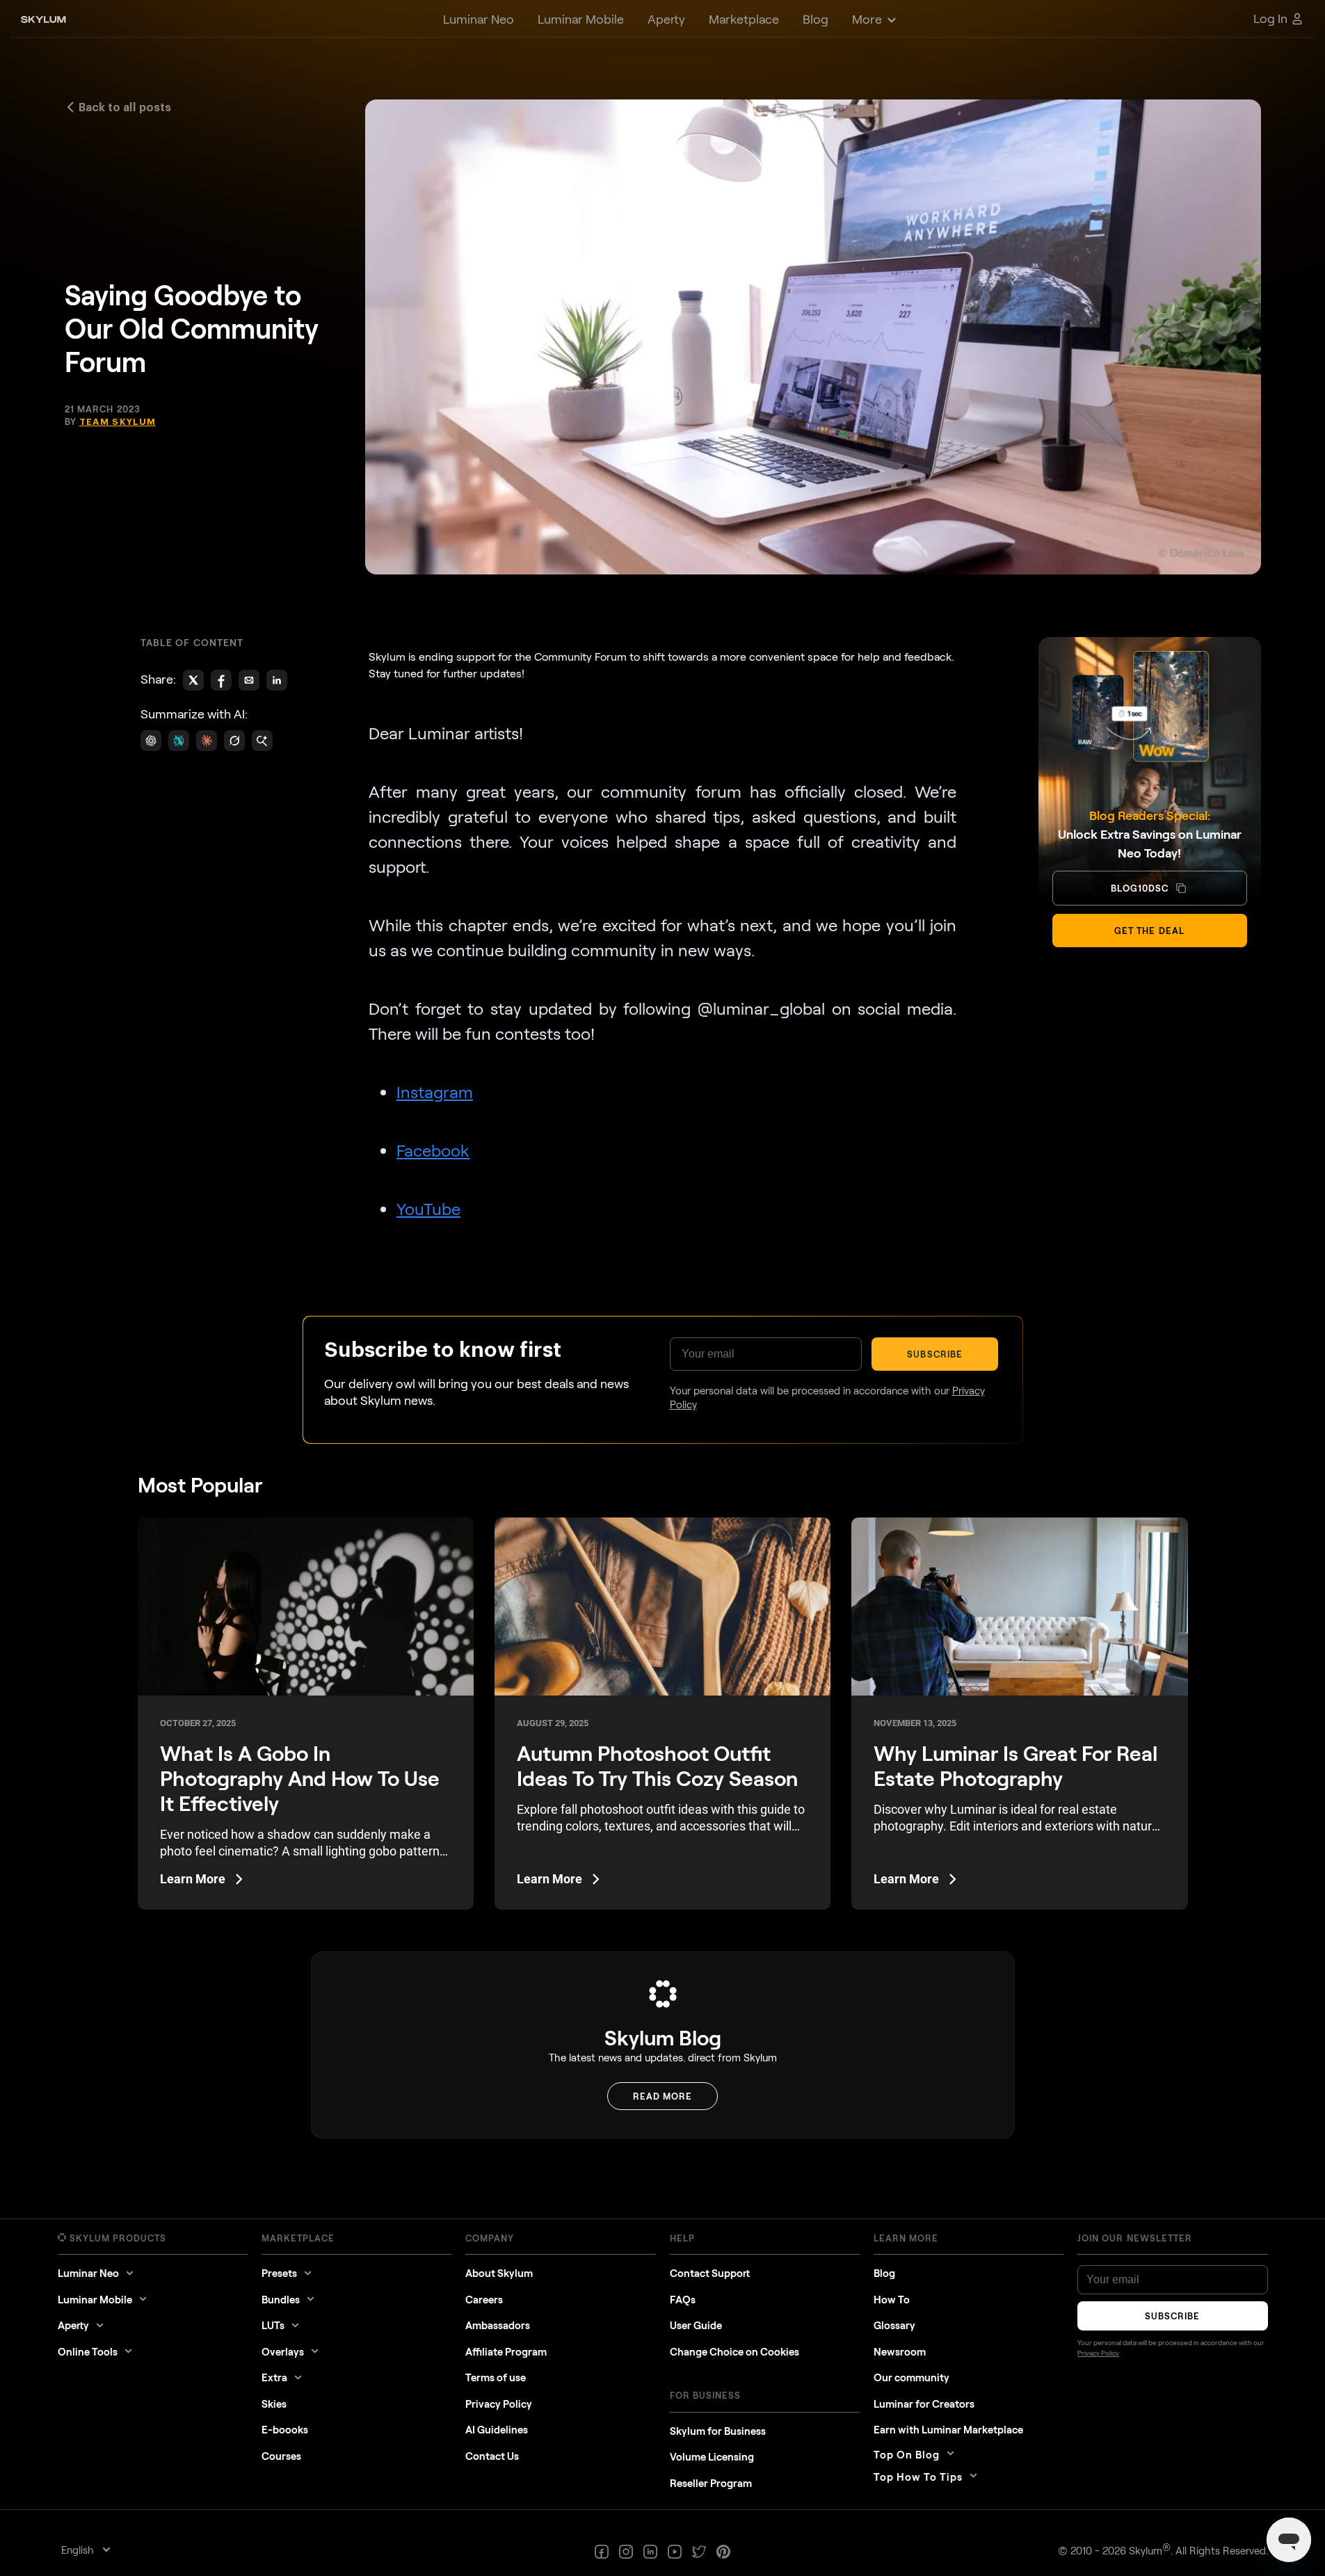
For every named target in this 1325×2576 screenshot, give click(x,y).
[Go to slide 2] (659, 1357)
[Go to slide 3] (666, 1357)
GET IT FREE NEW (810, 1458)
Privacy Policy (787, 1495)
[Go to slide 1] (653, 1357)
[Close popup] (897, 1046)
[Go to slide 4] (672, 1357)
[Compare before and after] (662, 1221)
